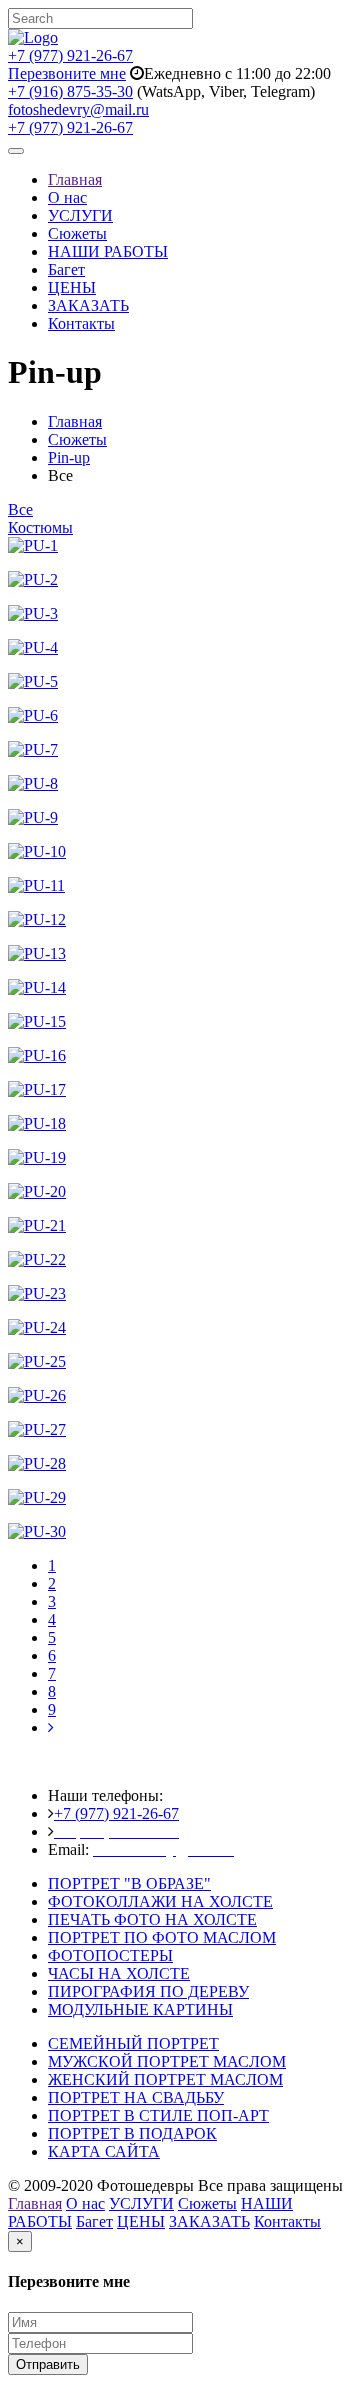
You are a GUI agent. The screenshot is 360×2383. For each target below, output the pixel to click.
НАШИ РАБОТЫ (108, 251)
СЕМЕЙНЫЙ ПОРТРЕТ (133, 2043)
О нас (67, 197)
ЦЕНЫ (72, 287)
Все (20, 509)
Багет (66, 269)
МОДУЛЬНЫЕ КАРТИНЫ (140, 2009)
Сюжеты (77, 233)
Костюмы (40, 527)
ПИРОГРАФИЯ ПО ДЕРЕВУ (148, 1991)
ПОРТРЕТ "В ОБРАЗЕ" (129, 1883)
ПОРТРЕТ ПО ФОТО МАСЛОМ (162, 1937)
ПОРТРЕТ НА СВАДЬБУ (136, 2097)
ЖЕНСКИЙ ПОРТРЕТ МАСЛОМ (165, 2079)
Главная (75, 179)
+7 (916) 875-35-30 (70, 91)
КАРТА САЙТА (104, 2151)
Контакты (81, 323)
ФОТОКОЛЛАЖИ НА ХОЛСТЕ (160, 1901)
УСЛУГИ (80, 215)
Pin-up (69, 457)
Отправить (48, 2364)
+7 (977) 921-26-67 (70, 55)
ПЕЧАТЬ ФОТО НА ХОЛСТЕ (152, 1919)
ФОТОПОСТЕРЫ (110, 1955)
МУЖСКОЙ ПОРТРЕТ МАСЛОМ (167, 2061)
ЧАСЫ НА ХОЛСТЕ (119, 1973)
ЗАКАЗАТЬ (88, 305)
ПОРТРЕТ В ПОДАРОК (132, 2133)
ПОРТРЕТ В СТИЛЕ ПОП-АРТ (158, 2115)
